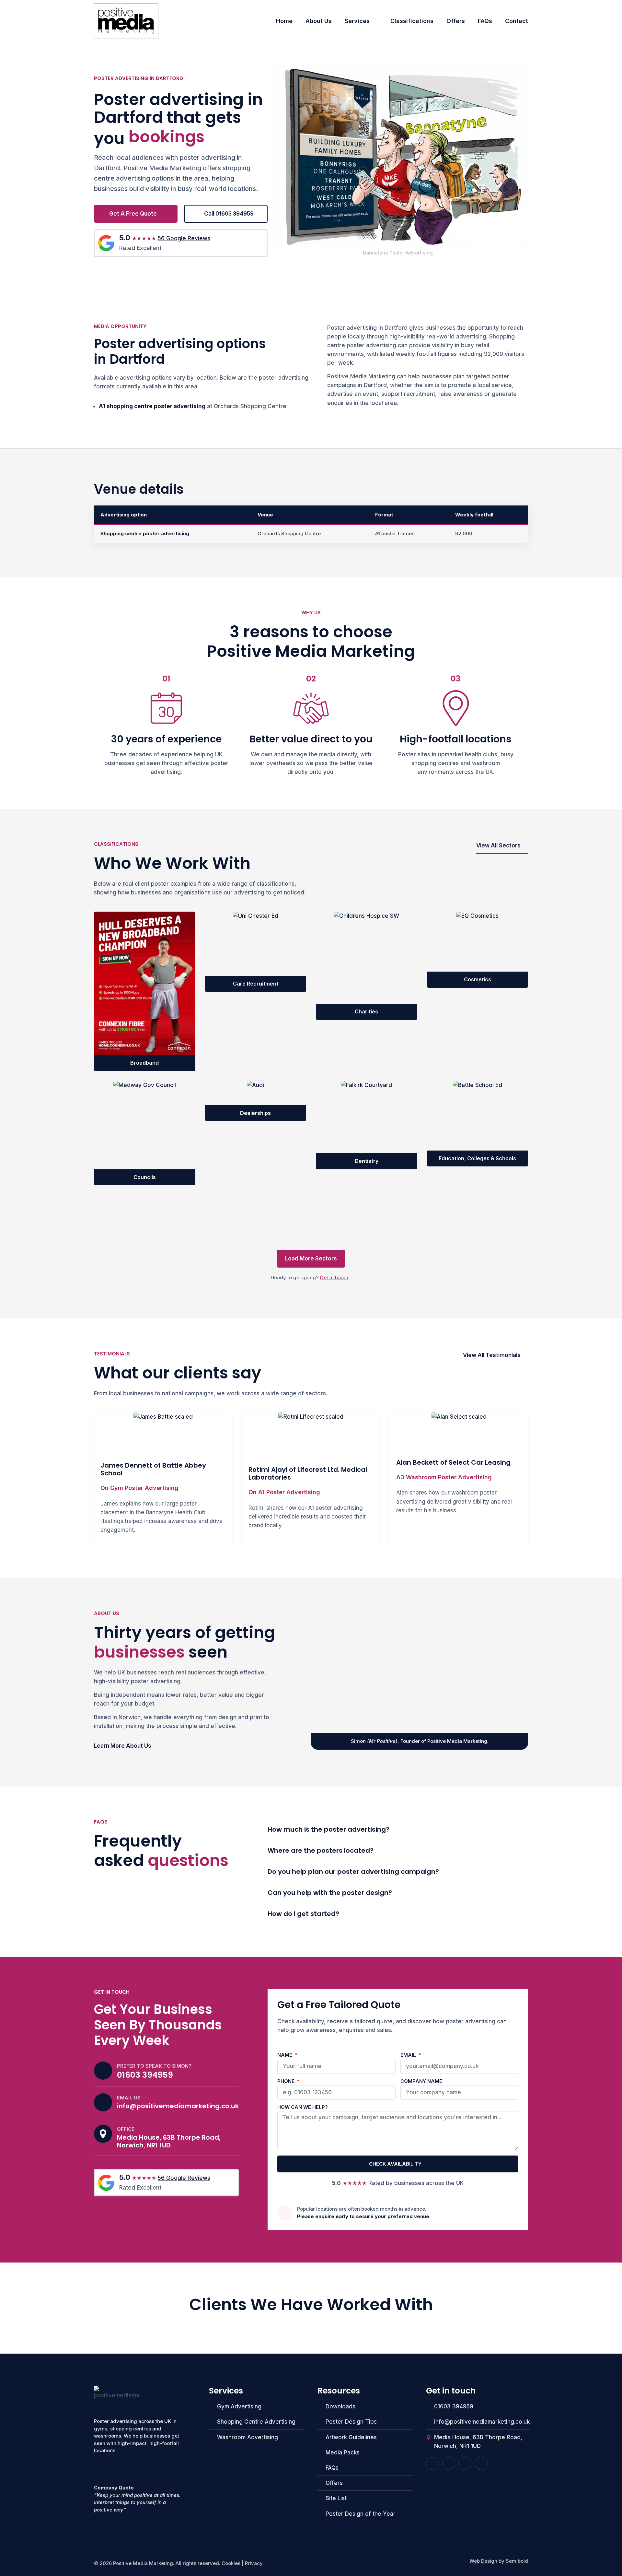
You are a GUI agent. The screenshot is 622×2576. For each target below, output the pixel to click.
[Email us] (103, 2102)
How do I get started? (303, 1914)
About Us (319, 21)
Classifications (412, 21)
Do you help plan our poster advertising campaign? (353, 1872)
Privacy (254, 2563)
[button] (311, 1259)
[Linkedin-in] (481, 2464)
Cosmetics (478, 979)
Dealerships (255, 1113)
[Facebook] (432, 2464)
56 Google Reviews (184, 238)
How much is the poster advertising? (328, 1829)
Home (284, 21)
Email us (129, 2098)
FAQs (485, 21)
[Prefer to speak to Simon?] (103, 2071)
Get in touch (334, 1277)
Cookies (231, 2563)
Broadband (144, 1063)
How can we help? (303, 2107)
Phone (287, 2081)
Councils (145, 1177)
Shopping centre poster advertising (145, 533)
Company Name (421, 2081)
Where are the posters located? (321, 1850)
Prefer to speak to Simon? (154, 2066)
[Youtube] (449, 2464)
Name (285, 2055)
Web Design (483, 2561)
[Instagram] (465, 2464)
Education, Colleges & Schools (477, 1158)
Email (409, 2055)
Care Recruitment (256, 984)
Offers (456, 21)
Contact (517, 21)
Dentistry (367, 1161)
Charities (366, 1011)
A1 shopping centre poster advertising (152, 406)
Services (357, 21)
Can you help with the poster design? (330, 1893)
